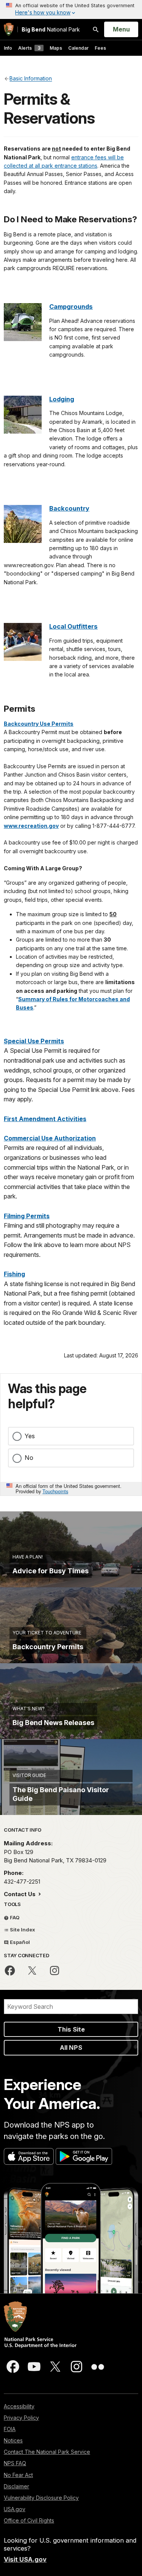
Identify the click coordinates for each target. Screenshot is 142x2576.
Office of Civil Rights (29, 2520)
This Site (71, 2029)
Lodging (62, 399)
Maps (56, 48)
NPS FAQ (15, 2463)
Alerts (29, 48)
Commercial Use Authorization (50, 1138)
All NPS (71, 2048)
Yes (30, 1436)
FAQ (14, 1917)
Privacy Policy (21, 2418)
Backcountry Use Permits (39, 724)
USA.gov (15, 2509)
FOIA (10, 2429)
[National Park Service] (9, 29)
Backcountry (69, 508)
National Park (51, 29)
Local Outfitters (73, 626)
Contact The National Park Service (47, 2452)
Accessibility (19, 2406)
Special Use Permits (34, 1041)
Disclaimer (16, 2486)
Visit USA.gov (25, 2559)
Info (8, 48)
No (29, 1458)
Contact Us (20, 1894)
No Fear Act (18, 2475)
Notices (13, 2440)
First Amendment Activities (45, 1119)
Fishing (14, 1274)
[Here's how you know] (71, 9)
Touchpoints (55, 1491)
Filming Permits (27, 1216)
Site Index (22, 1930)
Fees (100, 48)
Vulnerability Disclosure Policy (41, 2498)
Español (19, 1942)
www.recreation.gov (31, 826)
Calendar (78, 48)
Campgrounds (71, 307)
